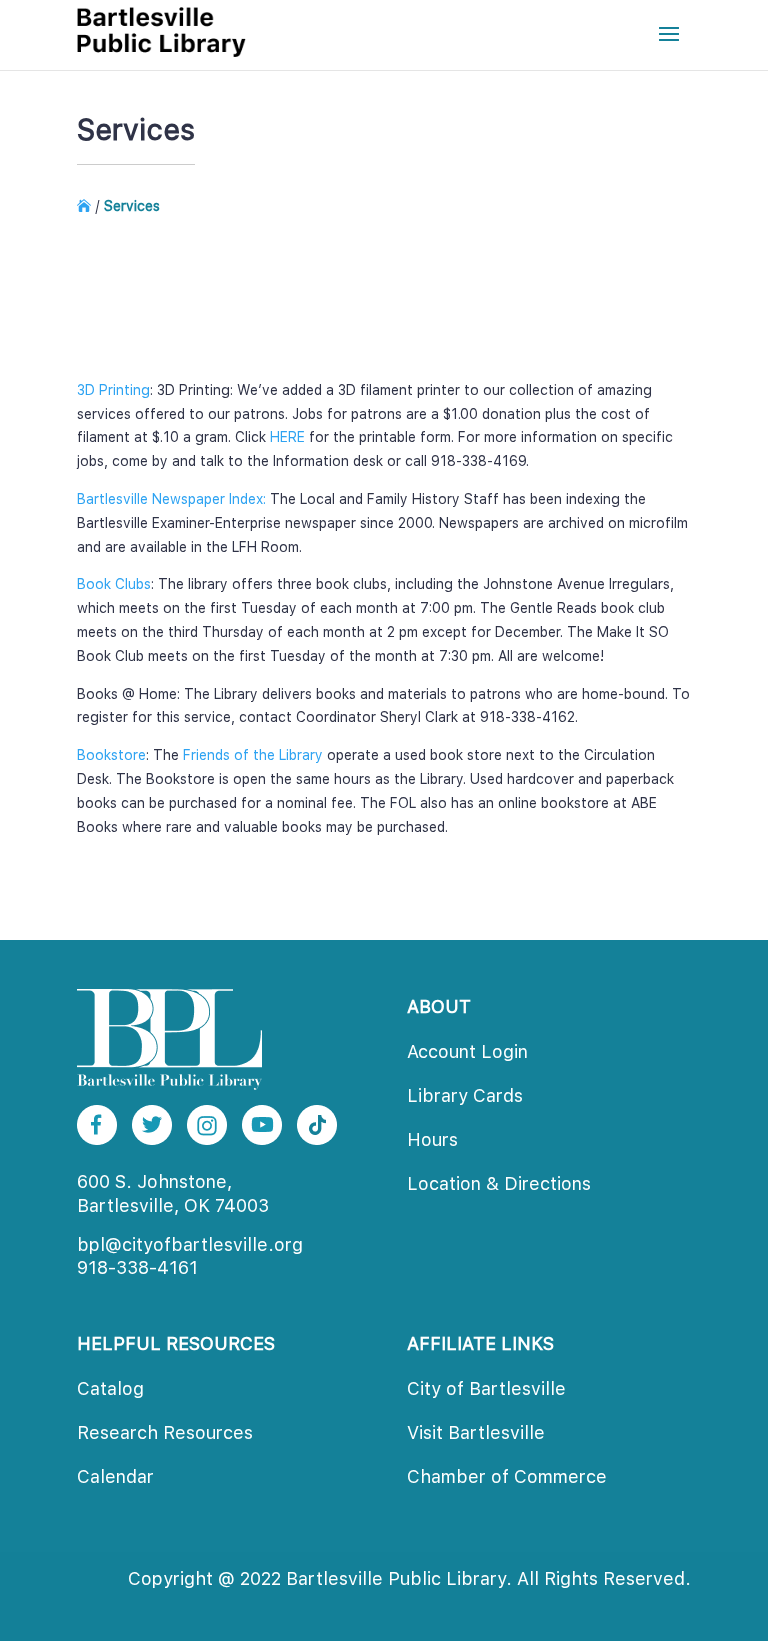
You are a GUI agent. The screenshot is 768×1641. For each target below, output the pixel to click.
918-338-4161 (137, 1267)
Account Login (467, 1051)
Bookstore (111, 755)
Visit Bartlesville (476, 1432)
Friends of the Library (253, 755)
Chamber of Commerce (507, 1476)
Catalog (110, 1388)
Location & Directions (499, 1183)
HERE (287, 437)
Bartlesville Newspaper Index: (171, 499)
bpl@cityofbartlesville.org (190, 1244)
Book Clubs (114, 584)
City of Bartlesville (486, 1388)
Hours (432, 1139)
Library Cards (465, 1095)
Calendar (115, 1476)
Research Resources (165, 1432)
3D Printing (113, 390)
